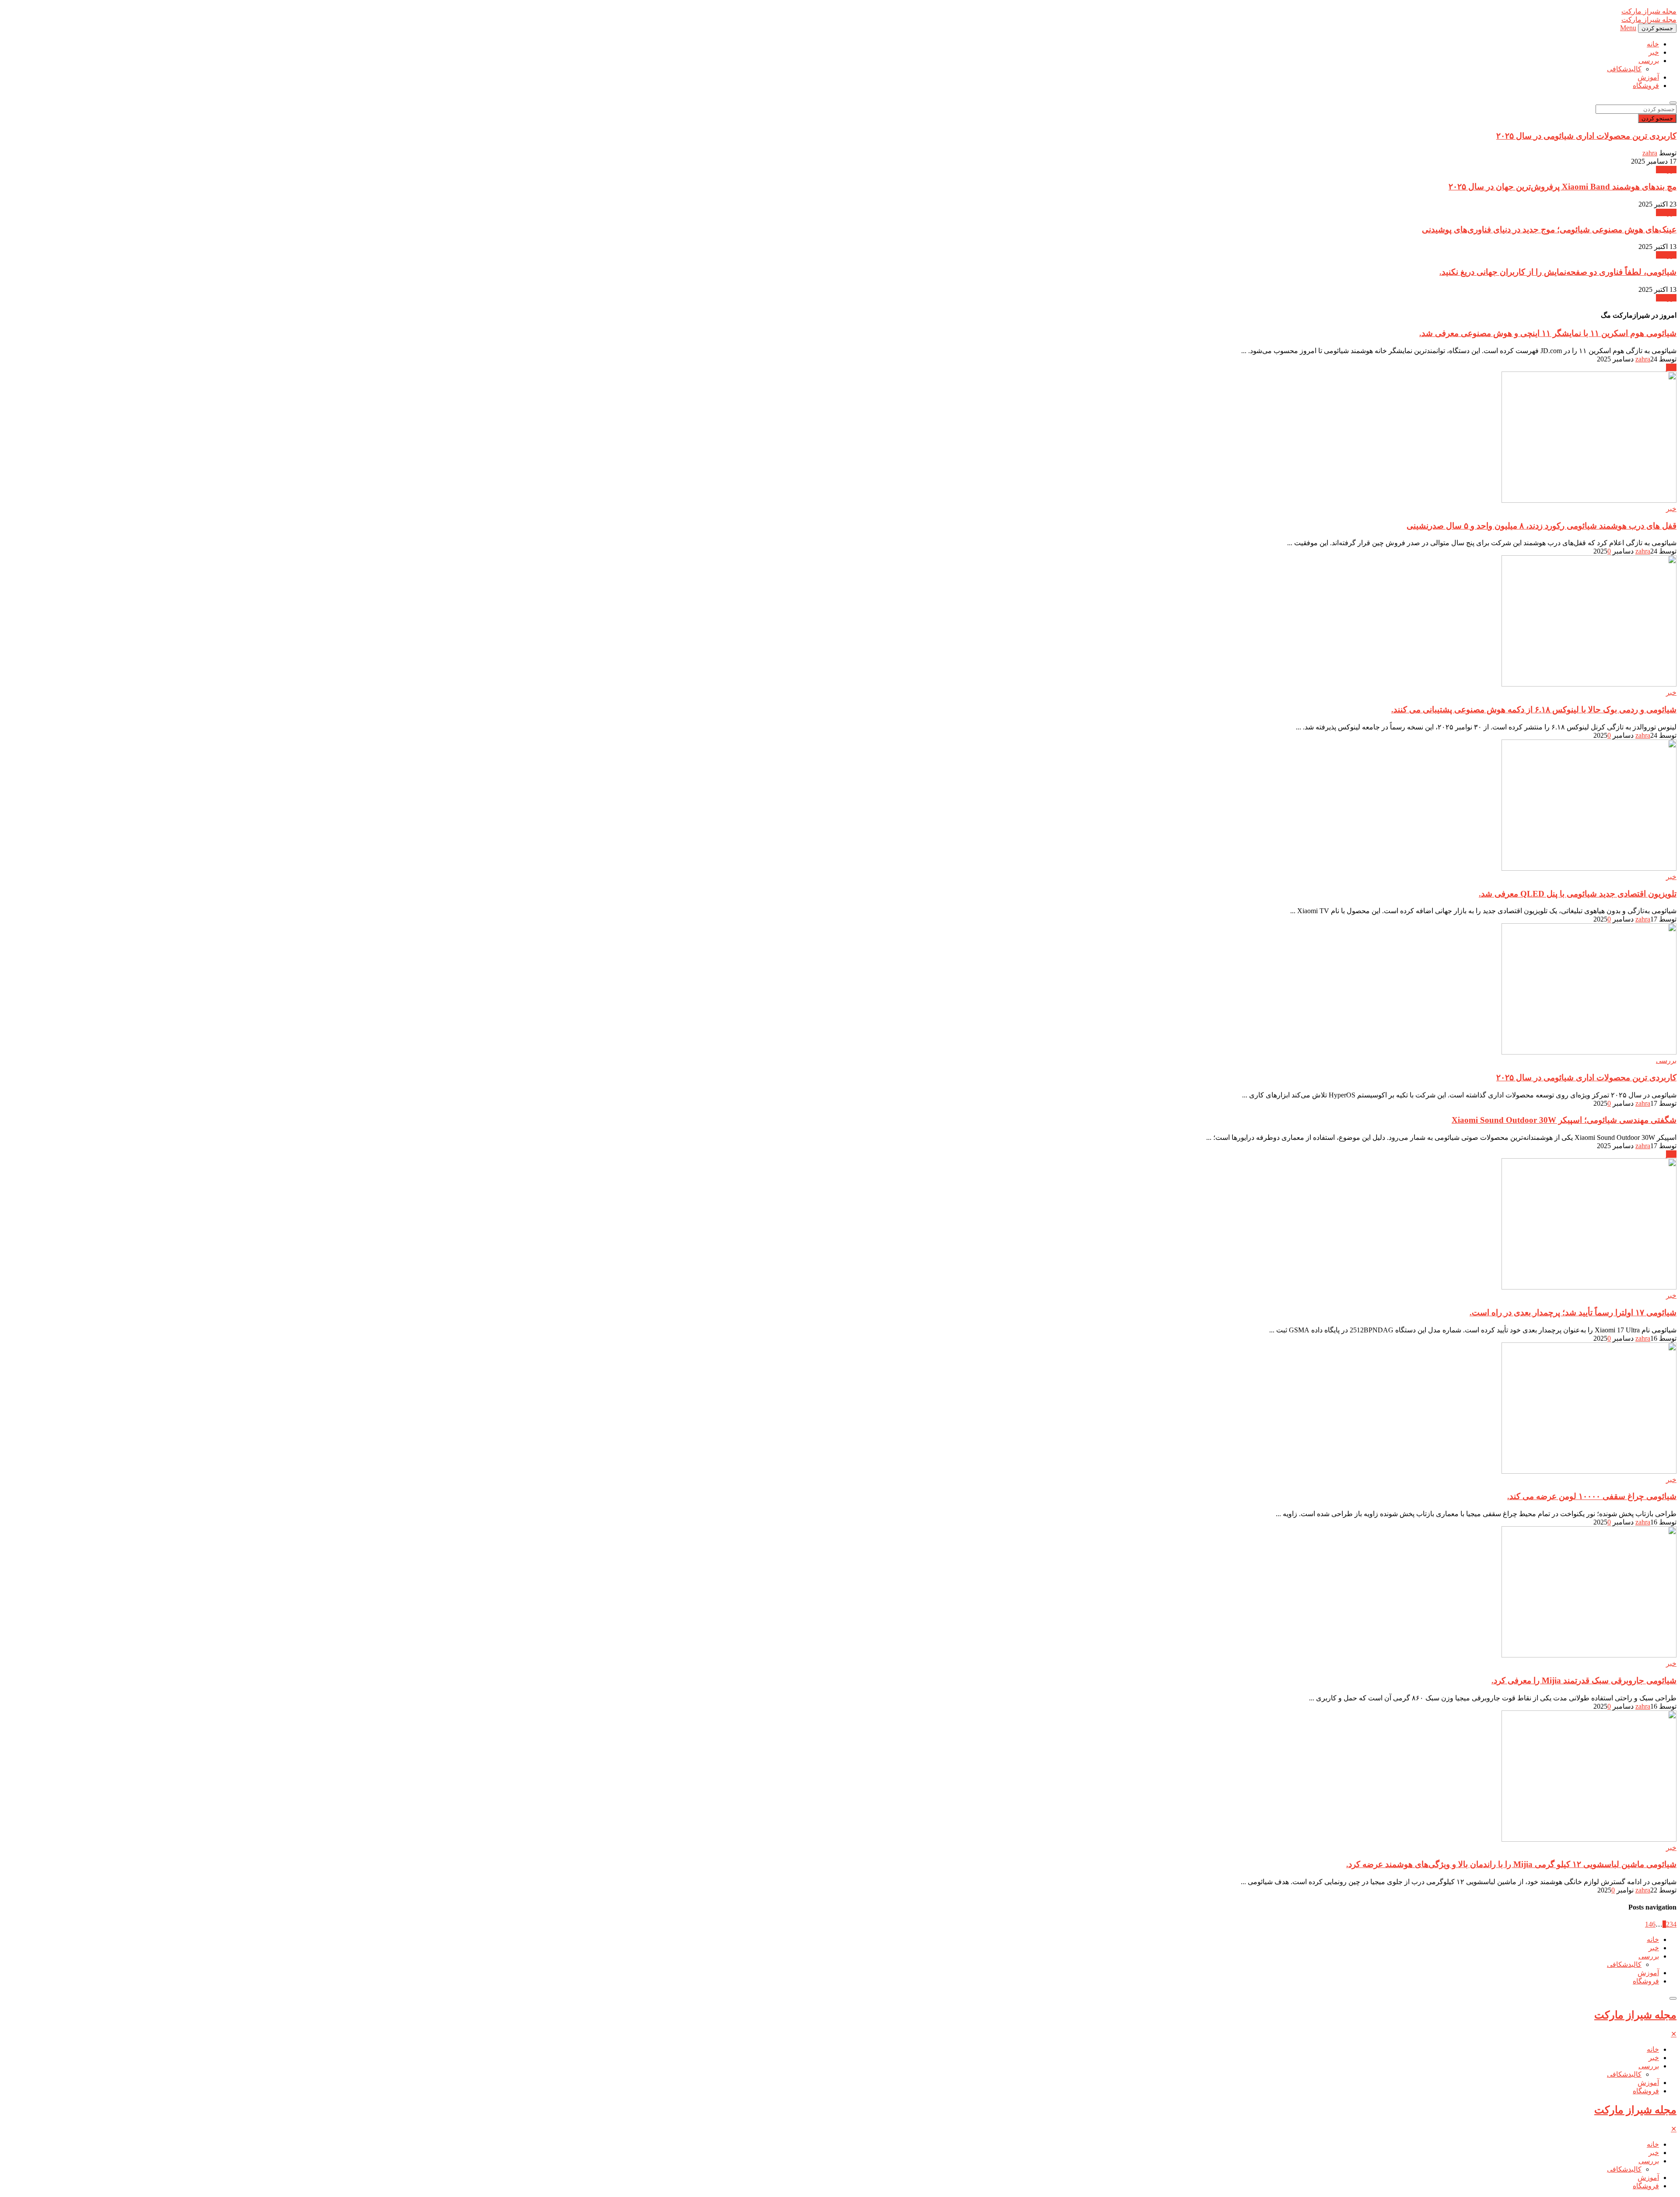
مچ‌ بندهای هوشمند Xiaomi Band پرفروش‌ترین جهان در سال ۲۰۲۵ (1563, 187)
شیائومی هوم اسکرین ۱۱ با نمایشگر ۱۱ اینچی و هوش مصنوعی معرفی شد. (1548, 333)
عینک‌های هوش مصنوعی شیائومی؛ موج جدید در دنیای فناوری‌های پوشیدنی (1549, 230)
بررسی (1649, 61)
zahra (1650, 153)
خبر (1654, 52)
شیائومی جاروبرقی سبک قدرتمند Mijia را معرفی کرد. (1584, 1680)
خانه (1653, 44)
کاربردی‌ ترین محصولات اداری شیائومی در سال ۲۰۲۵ (1586, 136)
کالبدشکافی (1624, 69)
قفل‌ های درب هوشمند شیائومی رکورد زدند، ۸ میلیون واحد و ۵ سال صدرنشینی (1542, 526)
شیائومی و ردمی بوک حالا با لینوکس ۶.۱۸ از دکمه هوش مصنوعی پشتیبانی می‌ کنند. (1534, 710)
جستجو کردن (1657, 118)
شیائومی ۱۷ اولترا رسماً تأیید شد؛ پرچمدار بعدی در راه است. (1573, 1312)
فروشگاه (1646, 86)
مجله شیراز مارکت (1635, 2015)
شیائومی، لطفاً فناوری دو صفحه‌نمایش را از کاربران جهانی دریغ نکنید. (1558, 272)
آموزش (1648, 77)
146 (1650, 1924)
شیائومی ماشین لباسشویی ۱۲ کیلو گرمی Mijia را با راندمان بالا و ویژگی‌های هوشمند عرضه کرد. (1511, 1864)
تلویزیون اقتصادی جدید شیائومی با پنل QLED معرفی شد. (1578, 894)
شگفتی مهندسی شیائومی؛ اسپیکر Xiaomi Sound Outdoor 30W (1564, 1120)
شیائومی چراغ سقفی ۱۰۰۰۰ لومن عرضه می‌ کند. (1592, 1496)
